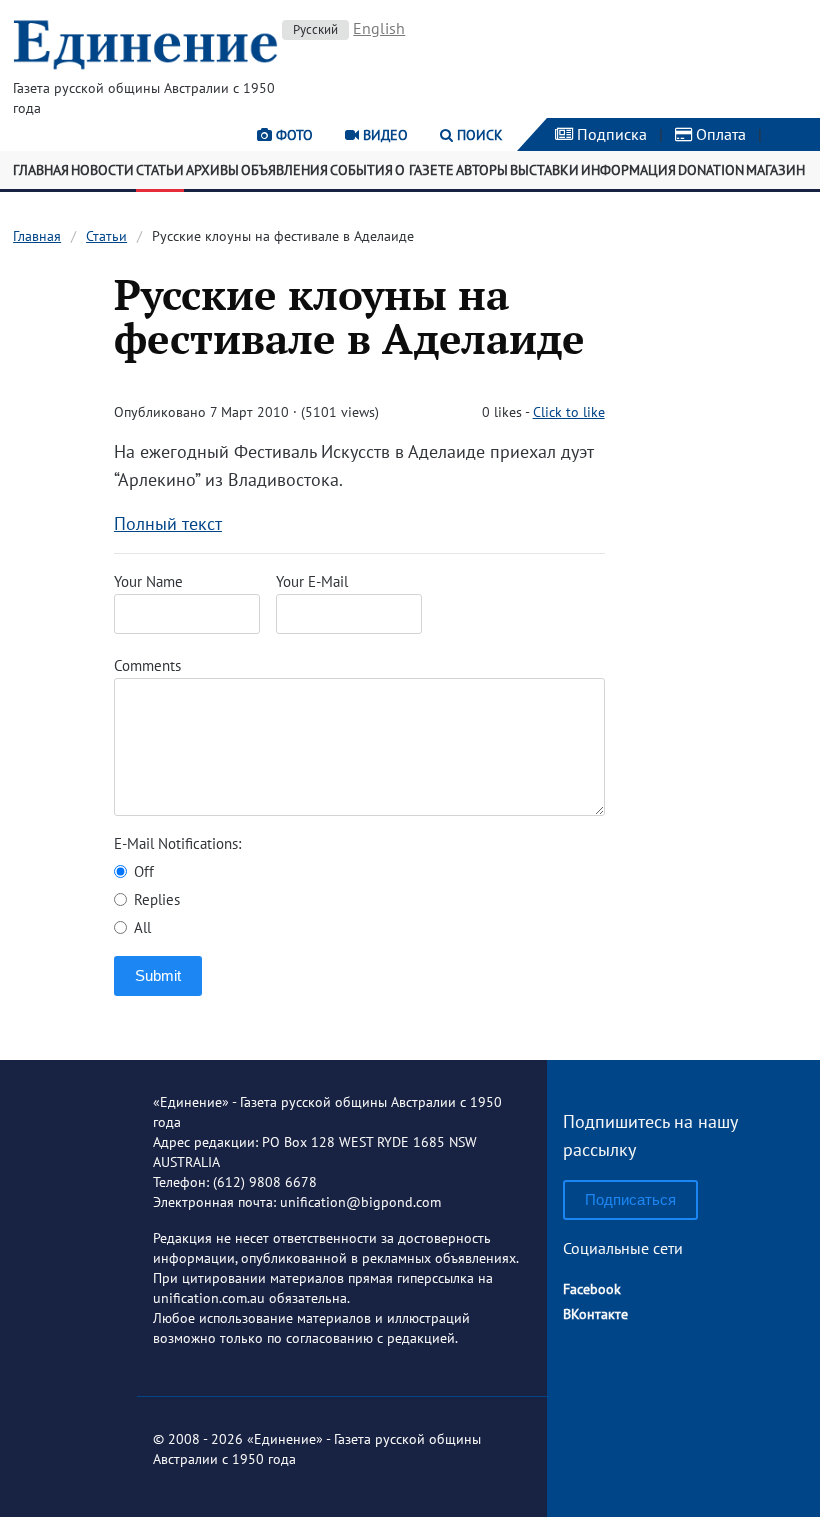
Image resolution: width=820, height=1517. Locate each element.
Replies (155, 899)
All (140, 927)
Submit (158, 975)
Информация (628, 170)
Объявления (284, 170)
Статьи (160, 170)
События (361, 170)
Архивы (212, 170)
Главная (41, 170)
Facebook (592, 1289)
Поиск (478, 135)
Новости (102, 170)
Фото (292, 135)
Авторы (482, 170)
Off (142, 871)
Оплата (719, 134)
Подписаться (630, 1199)
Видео (383, 135)
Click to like (569, 412)
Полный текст (168, 523)
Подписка (610, 134)
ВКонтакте (595, 1314)
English (379, 28)
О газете (424, 170)
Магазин (775, 170)
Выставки (544, 170)
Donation (711, 170)
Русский (315, 29)
